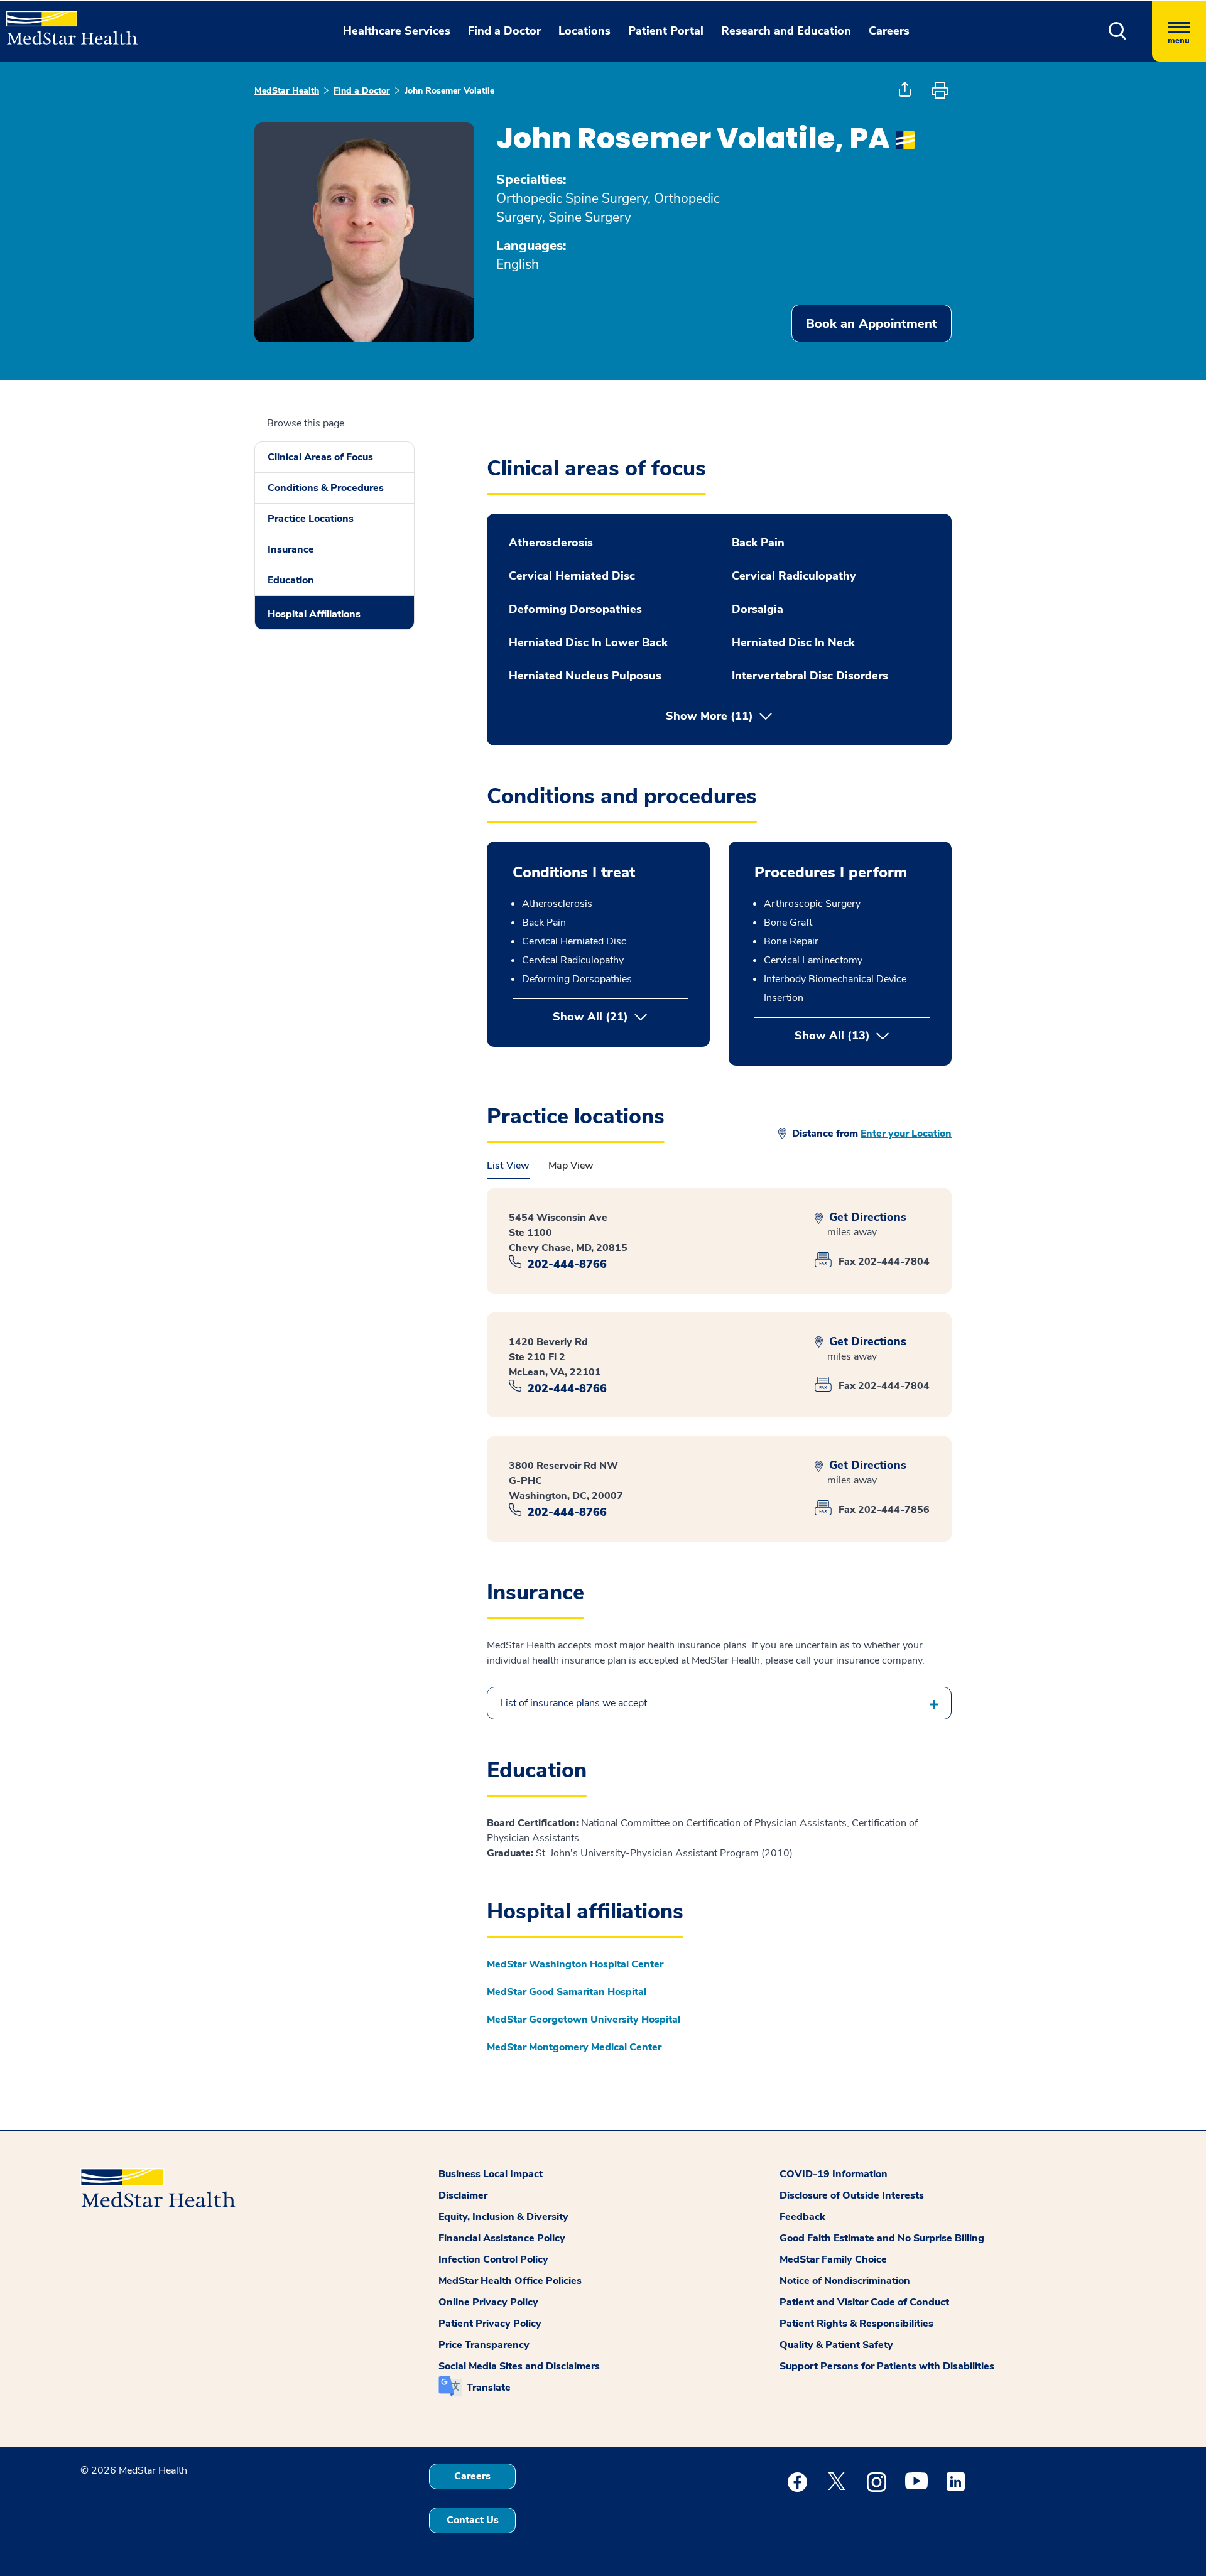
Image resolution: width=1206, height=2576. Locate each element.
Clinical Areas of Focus (320, 457)
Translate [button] (489, 2388)
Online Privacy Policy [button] (488, 2302)
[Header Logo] (66, 23)
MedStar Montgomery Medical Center (574, 2047)
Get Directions (866, 1217)
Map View (571, 1166)
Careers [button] (889, 31)
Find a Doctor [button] (504, 31)
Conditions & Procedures (326, 488)
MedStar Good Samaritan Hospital (567, 1992)
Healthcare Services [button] (397, 31)
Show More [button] (709, 716)
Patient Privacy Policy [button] (490, 2324)
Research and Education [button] (786, 31)
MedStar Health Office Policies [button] (510, 2281)
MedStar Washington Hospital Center (575, 1964)
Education (291, 580)
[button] (1118, 31)
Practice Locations (311, 519)
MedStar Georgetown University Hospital (584, 2020)
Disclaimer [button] (463, 2195)
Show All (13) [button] (862, 1036)
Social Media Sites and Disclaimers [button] (519, 2366)
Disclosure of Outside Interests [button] (852, 2195)
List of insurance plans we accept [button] (573, 1703)
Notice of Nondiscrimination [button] (845, 2281)
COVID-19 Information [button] (834, 2174)
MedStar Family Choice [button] (833, 2259)
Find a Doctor (362, 91)
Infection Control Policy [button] (493, 2259)
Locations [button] (584, 31)
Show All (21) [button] (590, 1017)
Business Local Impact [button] (491, 2174)
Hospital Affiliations (314, 614)
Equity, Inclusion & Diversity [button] (503, 2217)
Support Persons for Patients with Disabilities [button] (887, 2366)
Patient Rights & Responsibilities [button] (856, 2324)
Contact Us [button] (473, 2520)
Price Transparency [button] (484, 2345)
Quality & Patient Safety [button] (836, 2345)
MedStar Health (287, 91)
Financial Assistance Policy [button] (502, 2238)
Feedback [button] (802, 2217)
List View (508, 1166)
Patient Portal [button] (666, 31)
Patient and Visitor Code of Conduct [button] (864, 2302)
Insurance (291, 549)
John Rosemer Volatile (449, 91)
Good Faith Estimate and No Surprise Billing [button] (882, 2238)
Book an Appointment (872, 324)
